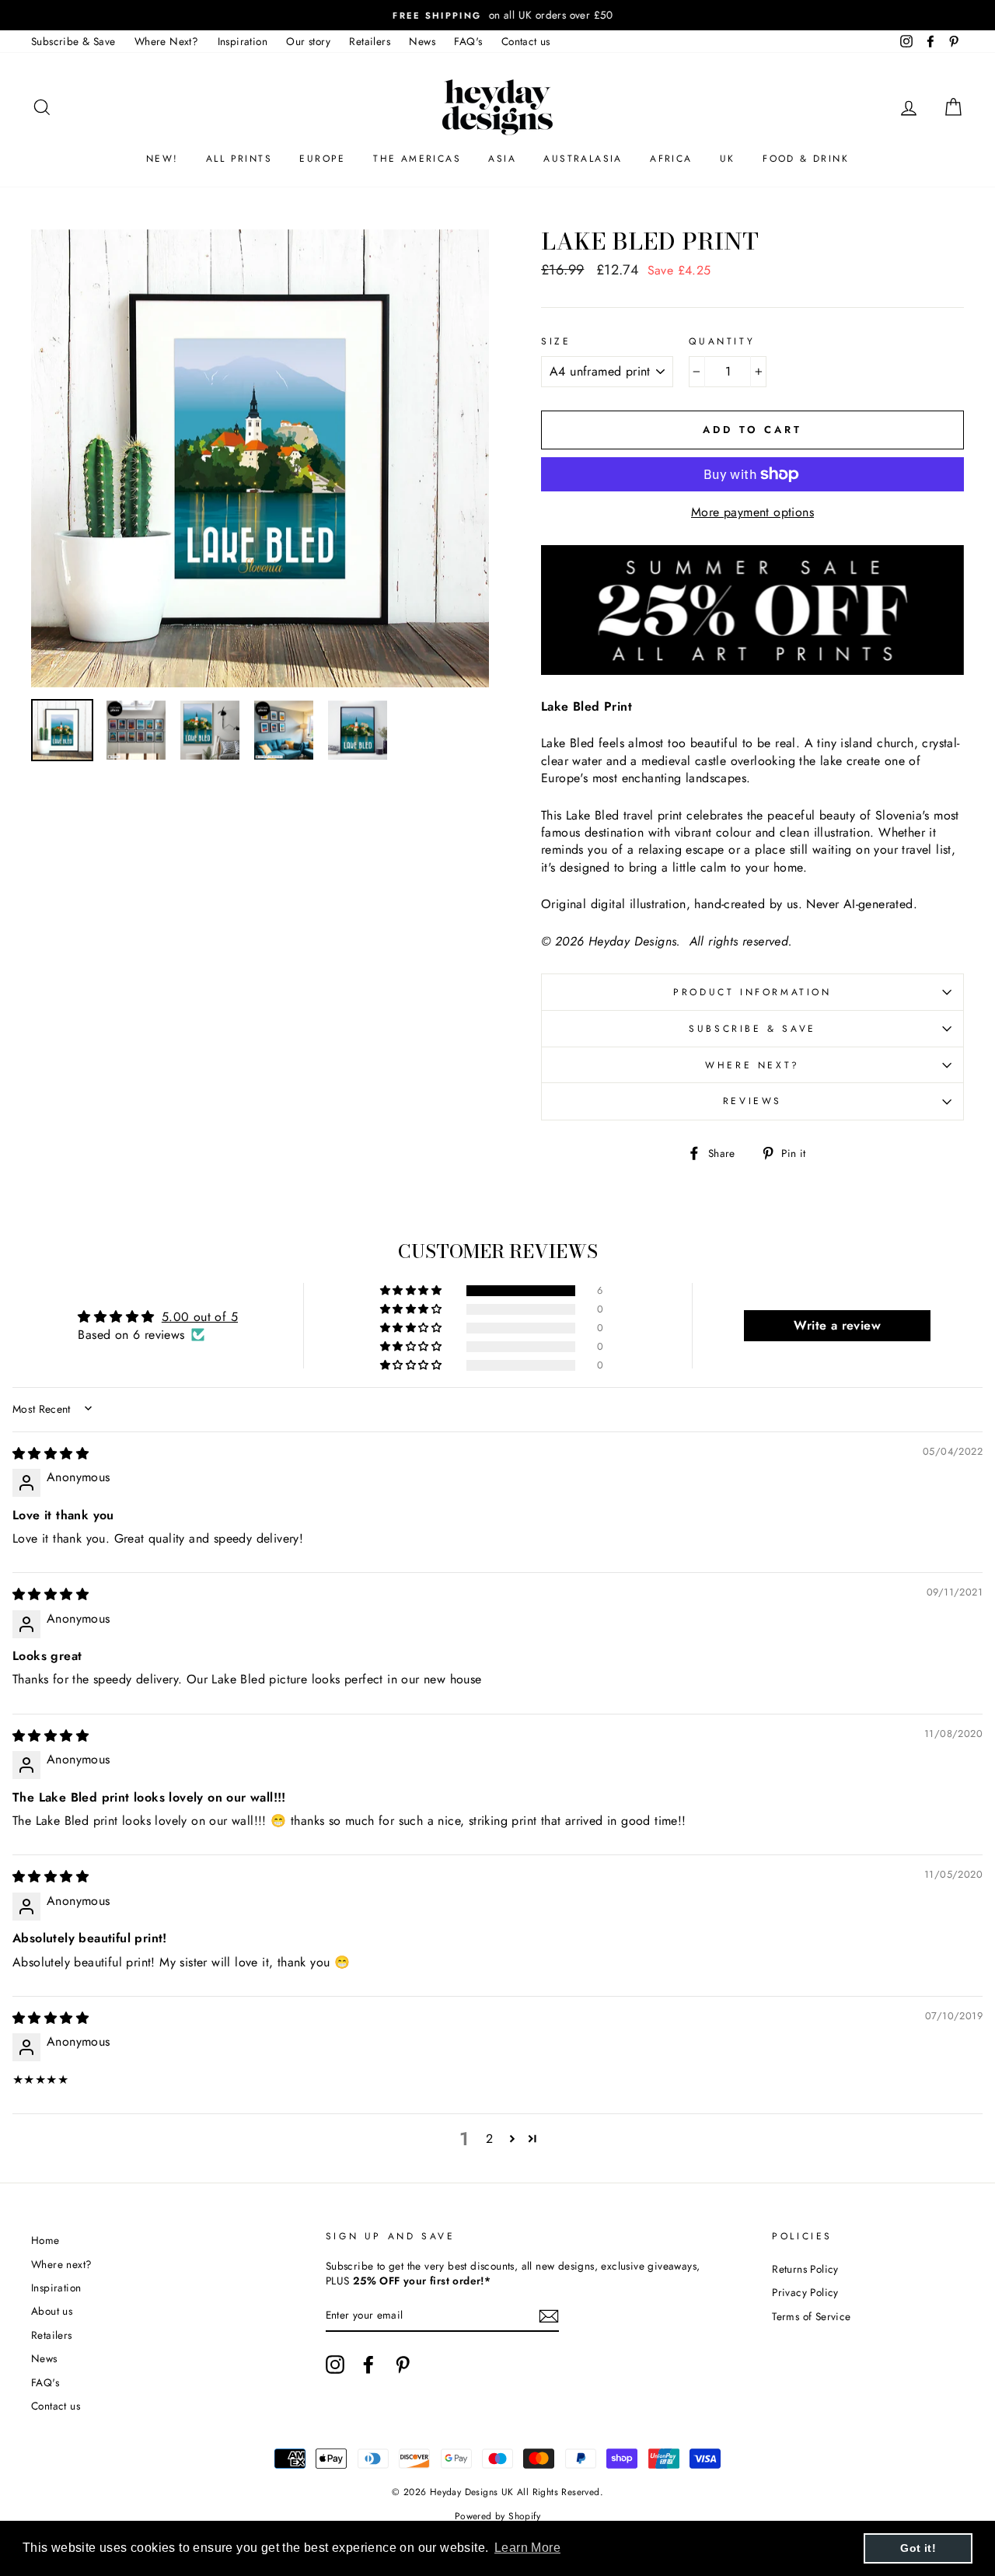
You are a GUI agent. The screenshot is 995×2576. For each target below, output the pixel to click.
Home (45, 2240)
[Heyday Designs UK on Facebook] (368, 2365)
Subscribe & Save (73, 41)
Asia (502, 159)
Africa (671, 159)
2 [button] (489, 2139)
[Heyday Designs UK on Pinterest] (403, 2365)
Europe (322, 159)
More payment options (752, 512)
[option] (497, 15)
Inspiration (243, 41)
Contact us (526, 41)
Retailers (370, 41)
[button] (412, 1291)
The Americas (417, 159)
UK (728, 159)
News (422, 41)
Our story (308, 41)
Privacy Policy (805, 2292)
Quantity (722, 342)
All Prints (239, 159)
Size (556, 342)
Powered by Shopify (497, 2516)
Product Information (752, 992)
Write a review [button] (837, 1325)
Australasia (583, 159)
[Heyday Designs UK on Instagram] (335, 2365)
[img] (51, 1454)
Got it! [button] (918, 2548)
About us (52, 2311)
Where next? (752, 1065)
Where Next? (166, 41)
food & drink (806, 159)
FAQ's (468, 41)
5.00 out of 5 (200, 1317)
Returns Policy (805, 2269)
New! (162, 159)
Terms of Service (811, 2316)
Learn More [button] (527, 2548)
